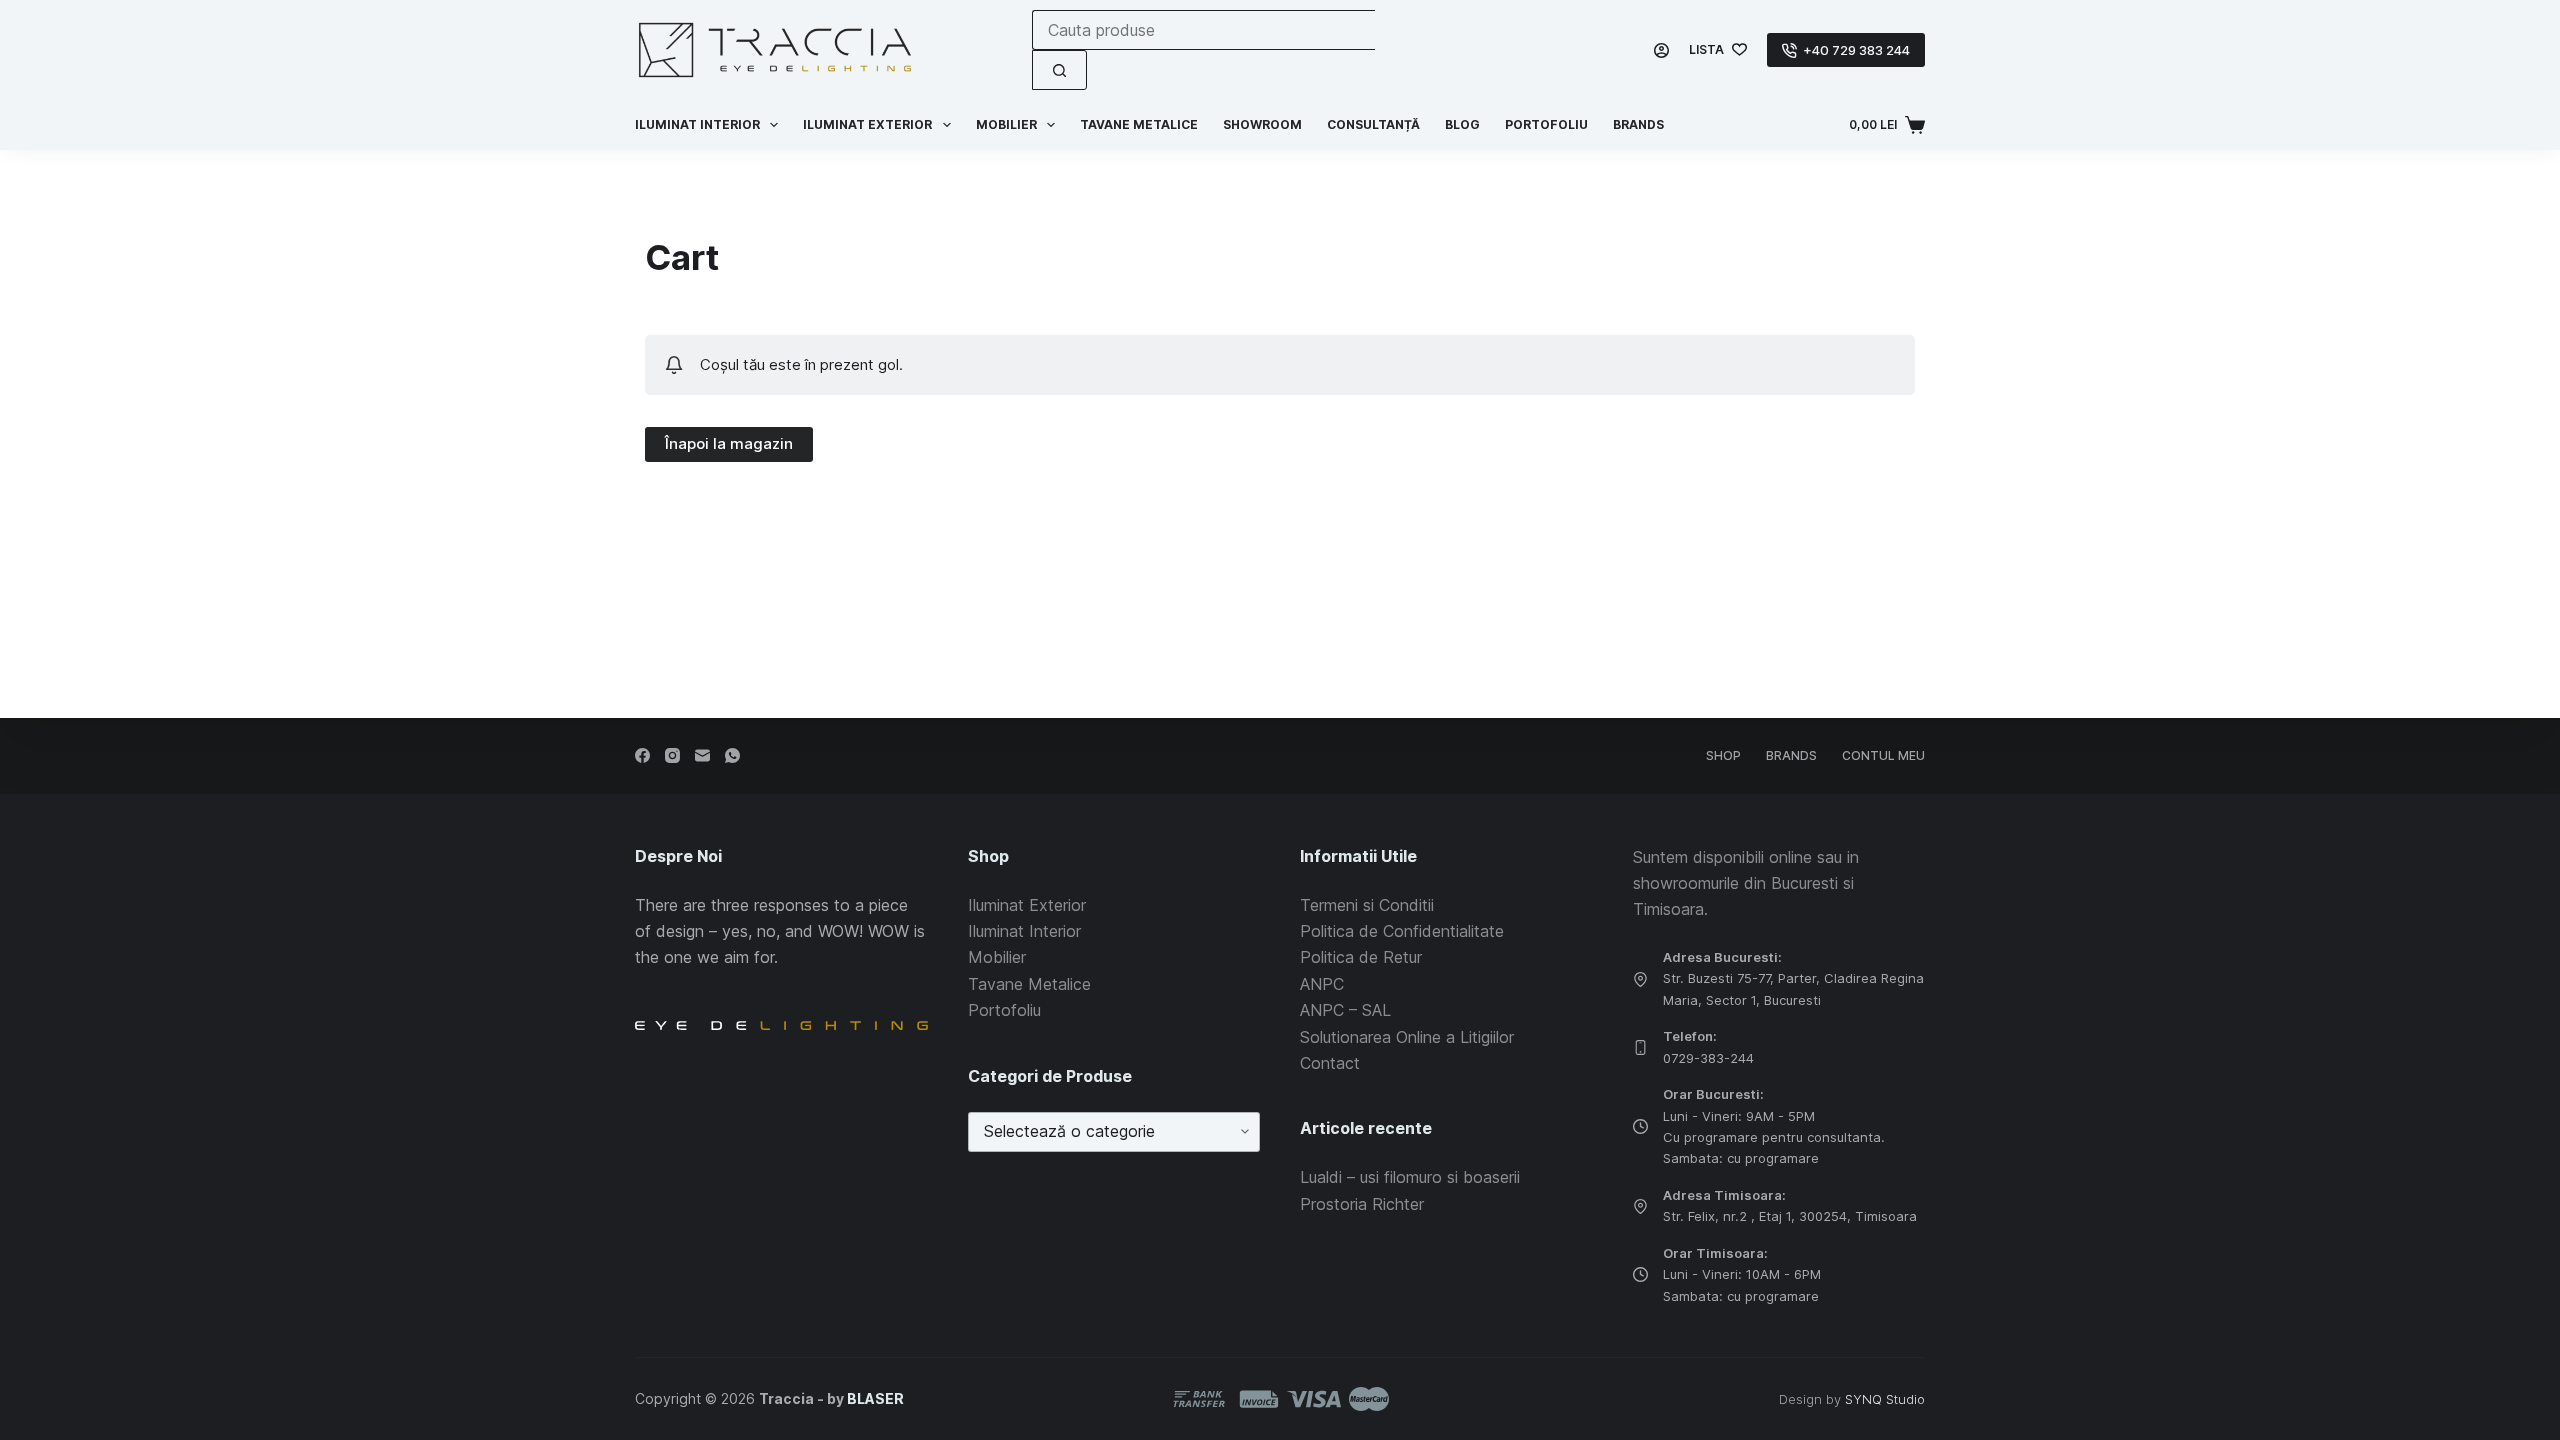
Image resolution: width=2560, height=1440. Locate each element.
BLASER (875, 1398)
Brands (1638, 124)
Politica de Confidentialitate (1402, 931)
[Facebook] (642, 755)
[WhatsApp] (732, 755)
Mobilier (1006, 124)
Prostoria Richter (1362, 1204)
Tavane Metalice (1139, 124)
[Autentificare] (1661, 50)
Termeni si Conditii (1367, 905)
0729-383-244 (1708, 1058)
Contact (1330, 1063)
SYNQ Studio (1885, 1399)
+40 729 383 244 (1856, 50)
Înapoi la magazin (729, 443)
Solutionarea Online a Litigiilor (1407, 1037)
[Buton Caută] (1059, 70)
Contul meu (1883, 755)
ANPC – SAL (1345, 1010)
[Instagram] (672, 755)
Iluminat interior (697, 124)
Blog (1462, 124)
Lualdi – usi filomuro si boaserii (1410, 1177)
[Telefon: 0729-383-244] (1640, 1047)
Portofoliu (1546, 124)
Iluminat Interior (1024, 931)
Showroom (1262, 124)
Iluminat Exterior (1027, 905)
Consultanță (1373, 124)
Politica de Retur (1361, 957)
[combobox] (1203, 30)
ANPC (1322, 984)
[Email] (702, 755)
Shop (1723, 755)
